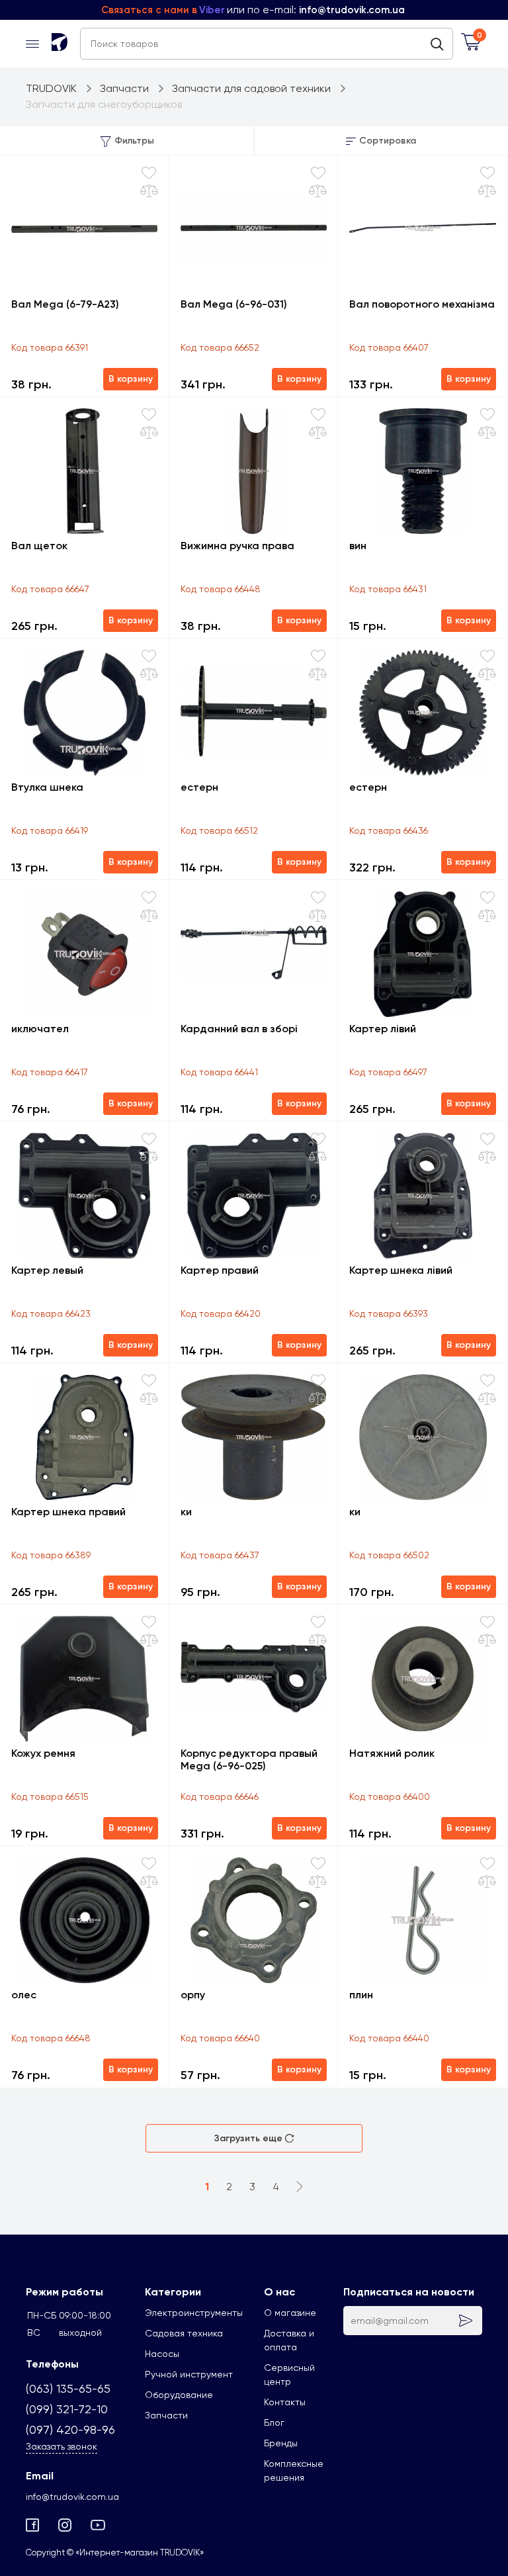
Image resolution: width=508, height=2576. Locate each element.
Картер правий (220, 1270)
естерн (199, 787)
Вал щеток (39, 546)
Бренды (281, 2443)
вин (358, 546)
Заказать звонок (62, 2446)
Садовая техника (184, 2333)
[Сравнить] (149, 191)
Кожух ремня (43, 1753)
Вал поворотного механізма (422, 304)
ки (186, 1512)
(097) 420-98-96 (70, 2429)
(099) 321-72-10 (67, 2409)
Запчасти (166, 2415)
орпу (193, 1995)
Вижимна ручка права (237, 546)
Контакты (285, 2402)
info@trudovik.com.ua (72, 2497)
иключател (40, 1029)
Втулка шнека (47, 787)
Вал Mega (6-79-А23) (65, 304)
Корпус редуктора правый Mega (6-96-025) (249, 1759)
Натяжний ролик (392, 1753)
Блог (274, 2422)
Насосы (162, 2354)
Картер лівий (383, 1029)
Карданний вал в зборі (239, 1029)
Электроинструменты (194, 2313)
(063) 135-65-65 (68, 2388)
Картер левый (47, 1270)
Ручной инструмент (189, 2374)
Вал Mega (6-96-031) (234, 304)
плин (361, 1995)
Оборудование (179, 2395)
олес (24, 1995)
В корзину (131, 379)
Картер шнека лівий (401, 1270)
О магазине (290, 2313)
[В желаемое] (149, 173)
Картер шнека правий (68, 1512)
